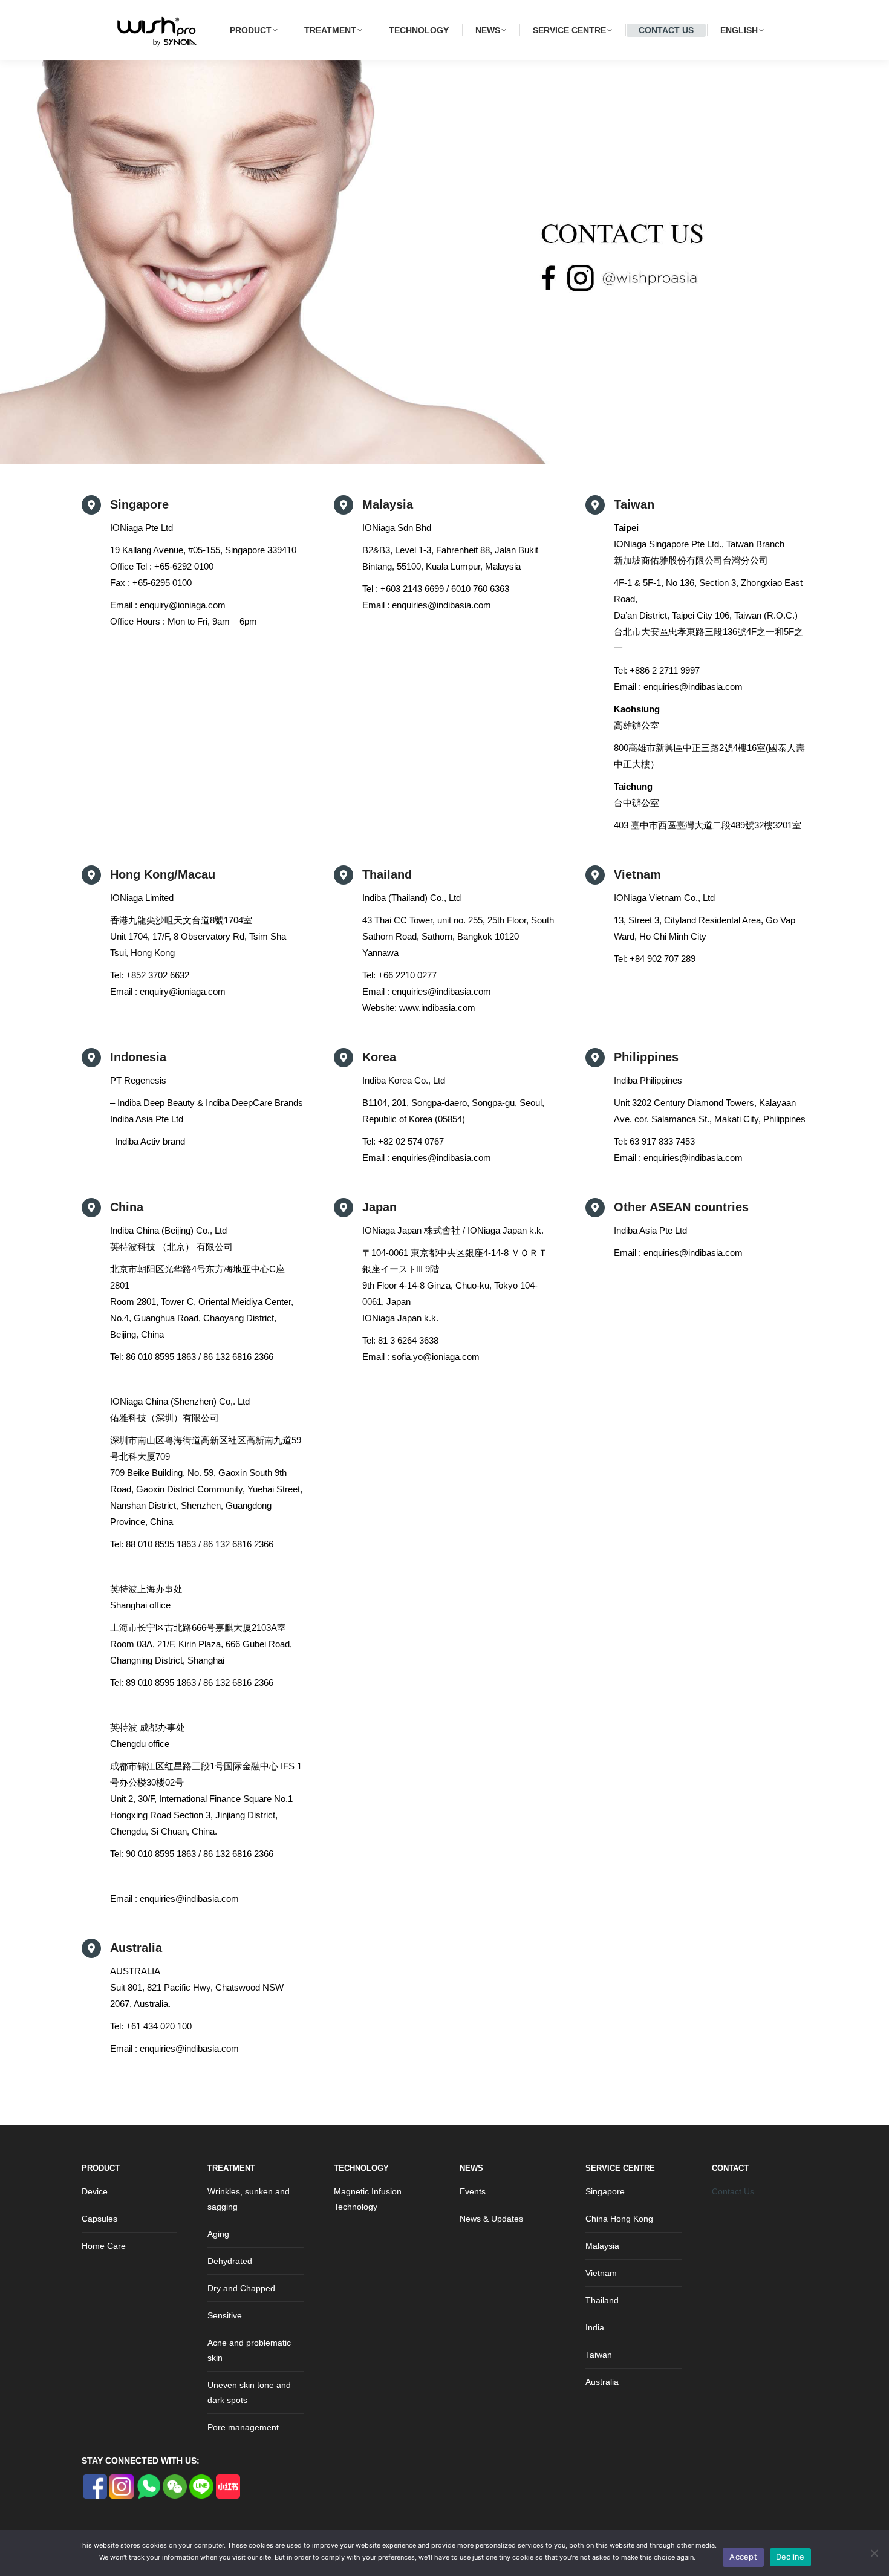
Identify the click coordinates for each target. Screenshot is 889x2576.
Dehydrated (230, 2261)
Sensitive (225, 2315)
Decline (790, 2557)
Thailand (602, 2300)
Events (473, 2191)
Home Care (104, 2246)
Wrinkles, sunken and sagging (249, 2199)
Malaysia (602, 2246)
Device (95, 2191)
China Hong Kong (619, 2219)
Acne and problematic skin (249, 2350)
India (595, 2327)
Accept (743, 2557)
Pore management (243, 2427)
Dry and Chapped (241, 2288)
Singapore (605, 2191)
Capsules (99, 2219)
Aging (218, 2234)
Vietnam (601, 2273)
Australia (602, 2382)
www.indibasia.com (437, 1008)
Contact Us (733, 2191)
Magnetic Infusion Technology (368, 2199)
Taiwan (599, 2355)
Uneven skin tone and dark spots (249, 2392)
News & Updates (491, 2219)
